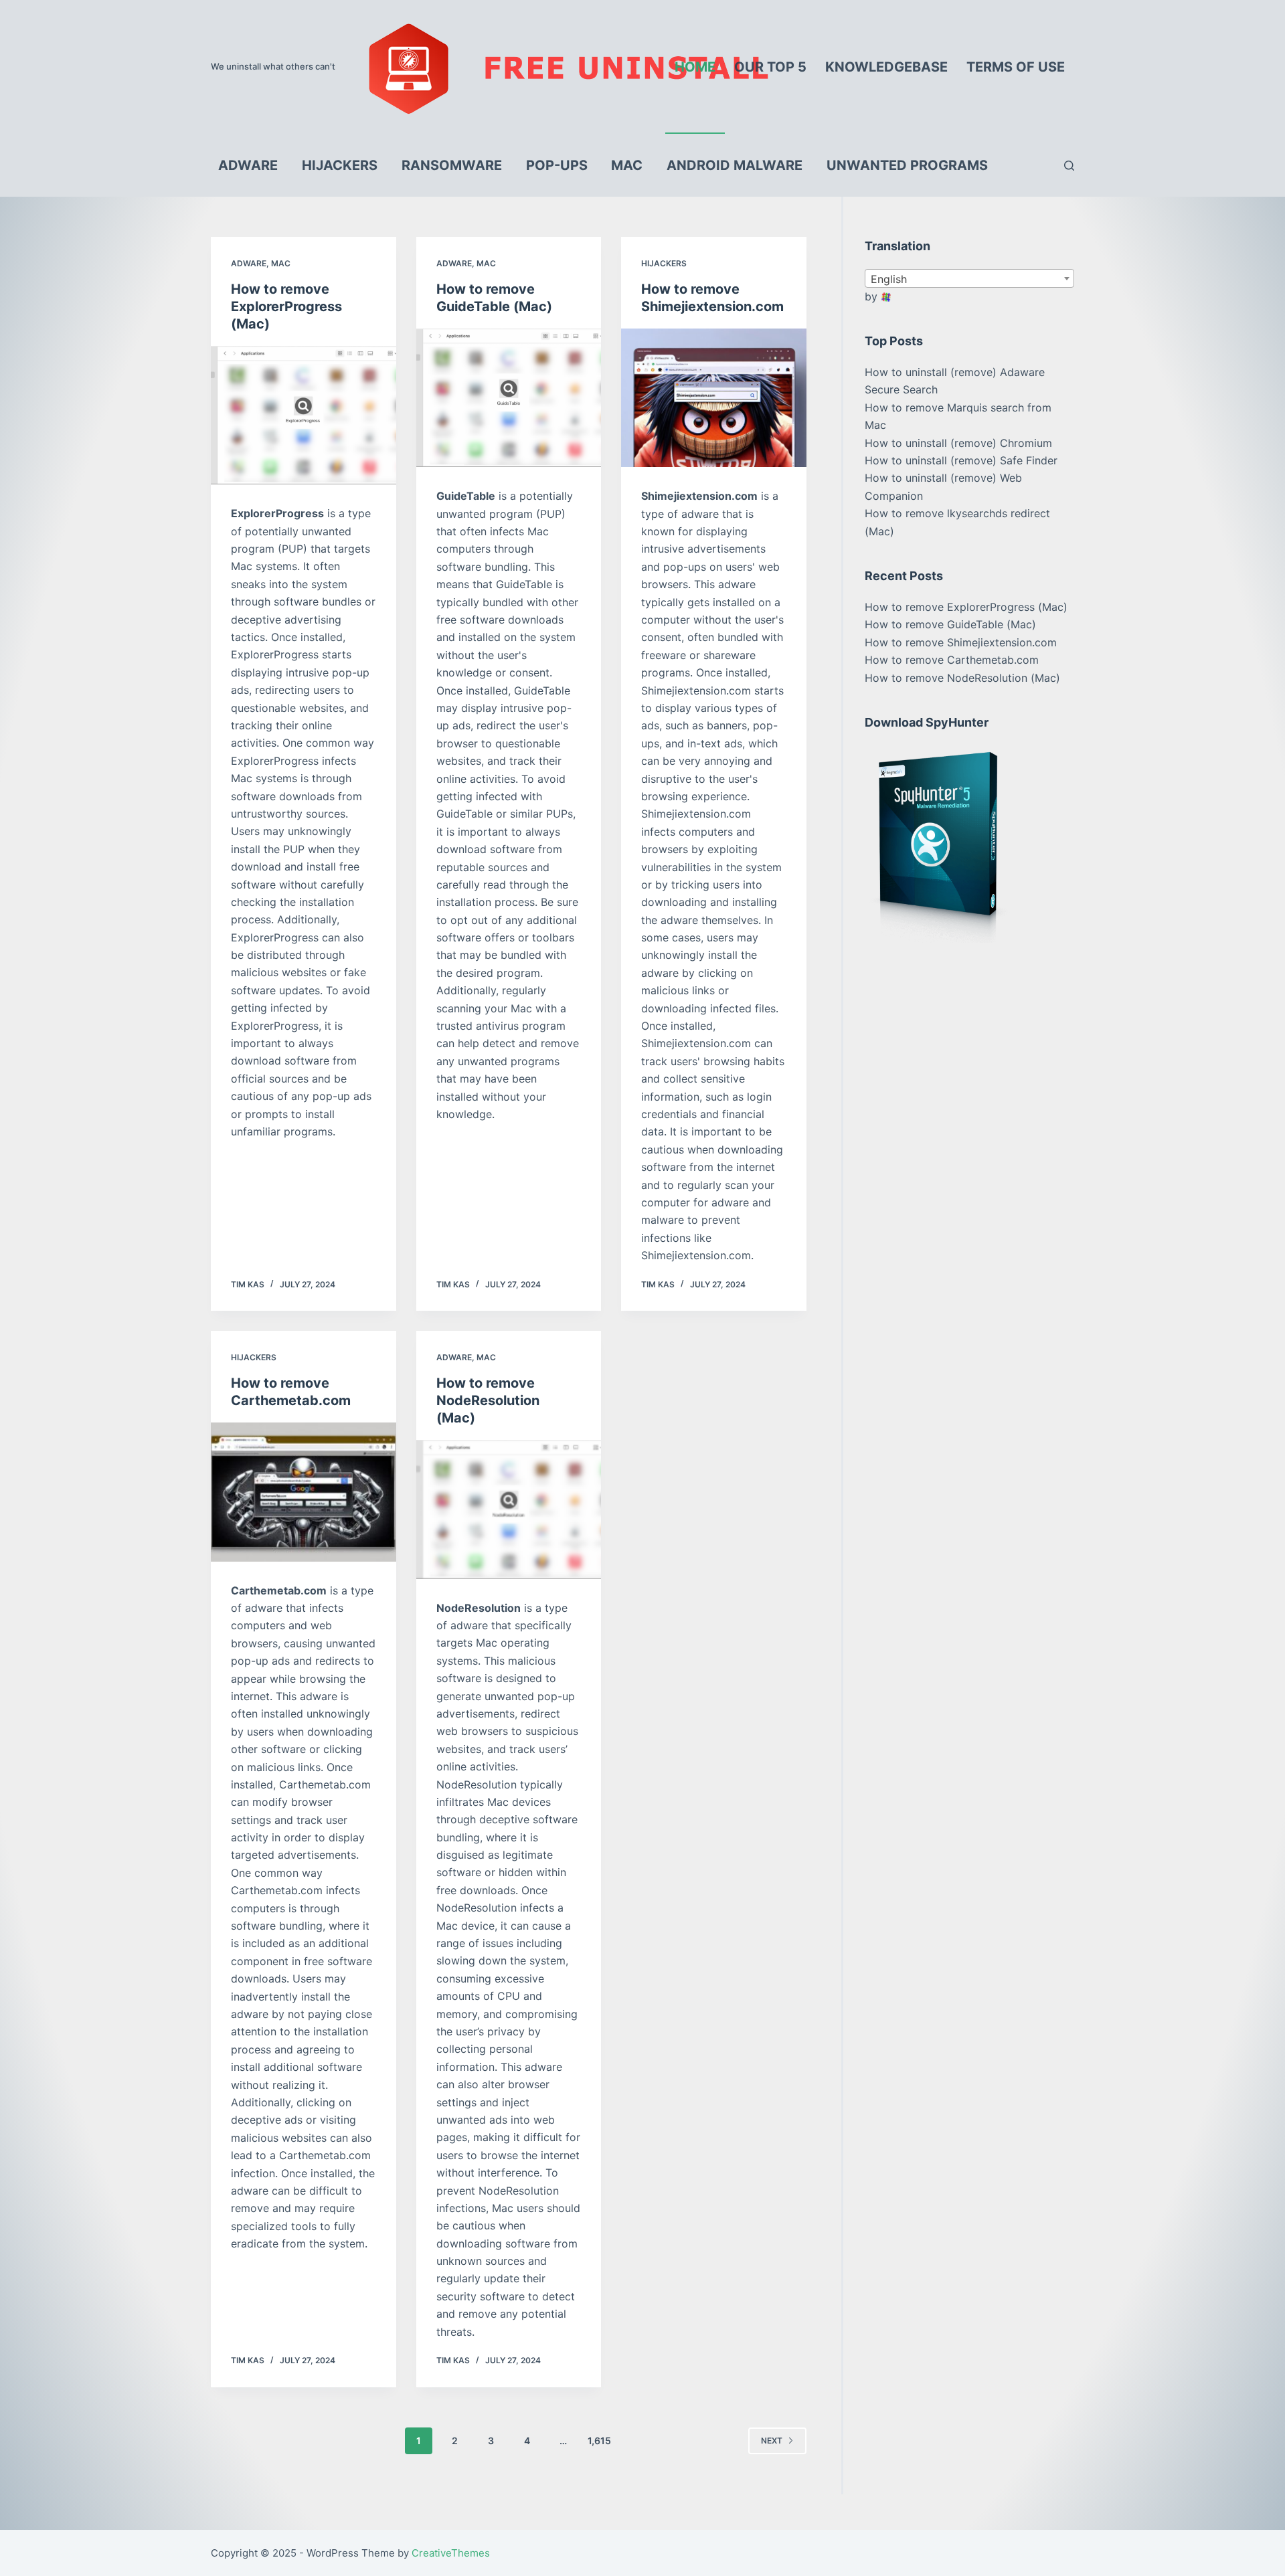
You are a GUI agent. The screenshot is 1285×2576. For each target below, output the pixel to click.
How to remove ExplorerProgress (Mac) (286, 306)
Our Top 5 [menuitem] (770, 67)
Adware (249, 263)
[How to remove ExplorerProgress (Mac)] (304, 416)
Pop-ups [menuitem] (557, 165)
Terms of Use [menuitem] (1016, 67)
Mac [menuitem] (627, 165)
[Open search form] (1069, 166)
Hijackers (664, 263)
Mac (281, 263)
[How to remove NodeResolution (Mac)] (509, 1509)
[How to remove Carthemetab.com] (304, 1492)
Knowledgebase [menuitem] (886, 67)
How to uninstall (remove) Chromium (958, 443)
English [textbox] (889, 279)
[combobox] (969, 278)
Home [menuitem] (695, 67)
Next (772, 2441)
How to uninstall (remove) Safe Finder (961, 460)
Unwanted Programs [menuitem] (907, 165)
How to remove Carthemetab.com (952, 660)
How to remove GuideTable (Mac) (950, 624)
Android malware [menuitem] (735, 165)
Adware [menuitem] (248, 165)
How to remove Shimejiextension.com (961, 642)
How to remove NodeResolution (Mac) (488, 1400)
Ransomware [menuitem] (452, 165)
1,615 (599, 2441)
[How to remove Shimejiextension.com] (714, 398)
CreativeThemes (451, 2553)
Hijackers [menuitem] (340, 165)
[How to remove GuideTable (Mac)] (509, 398)
